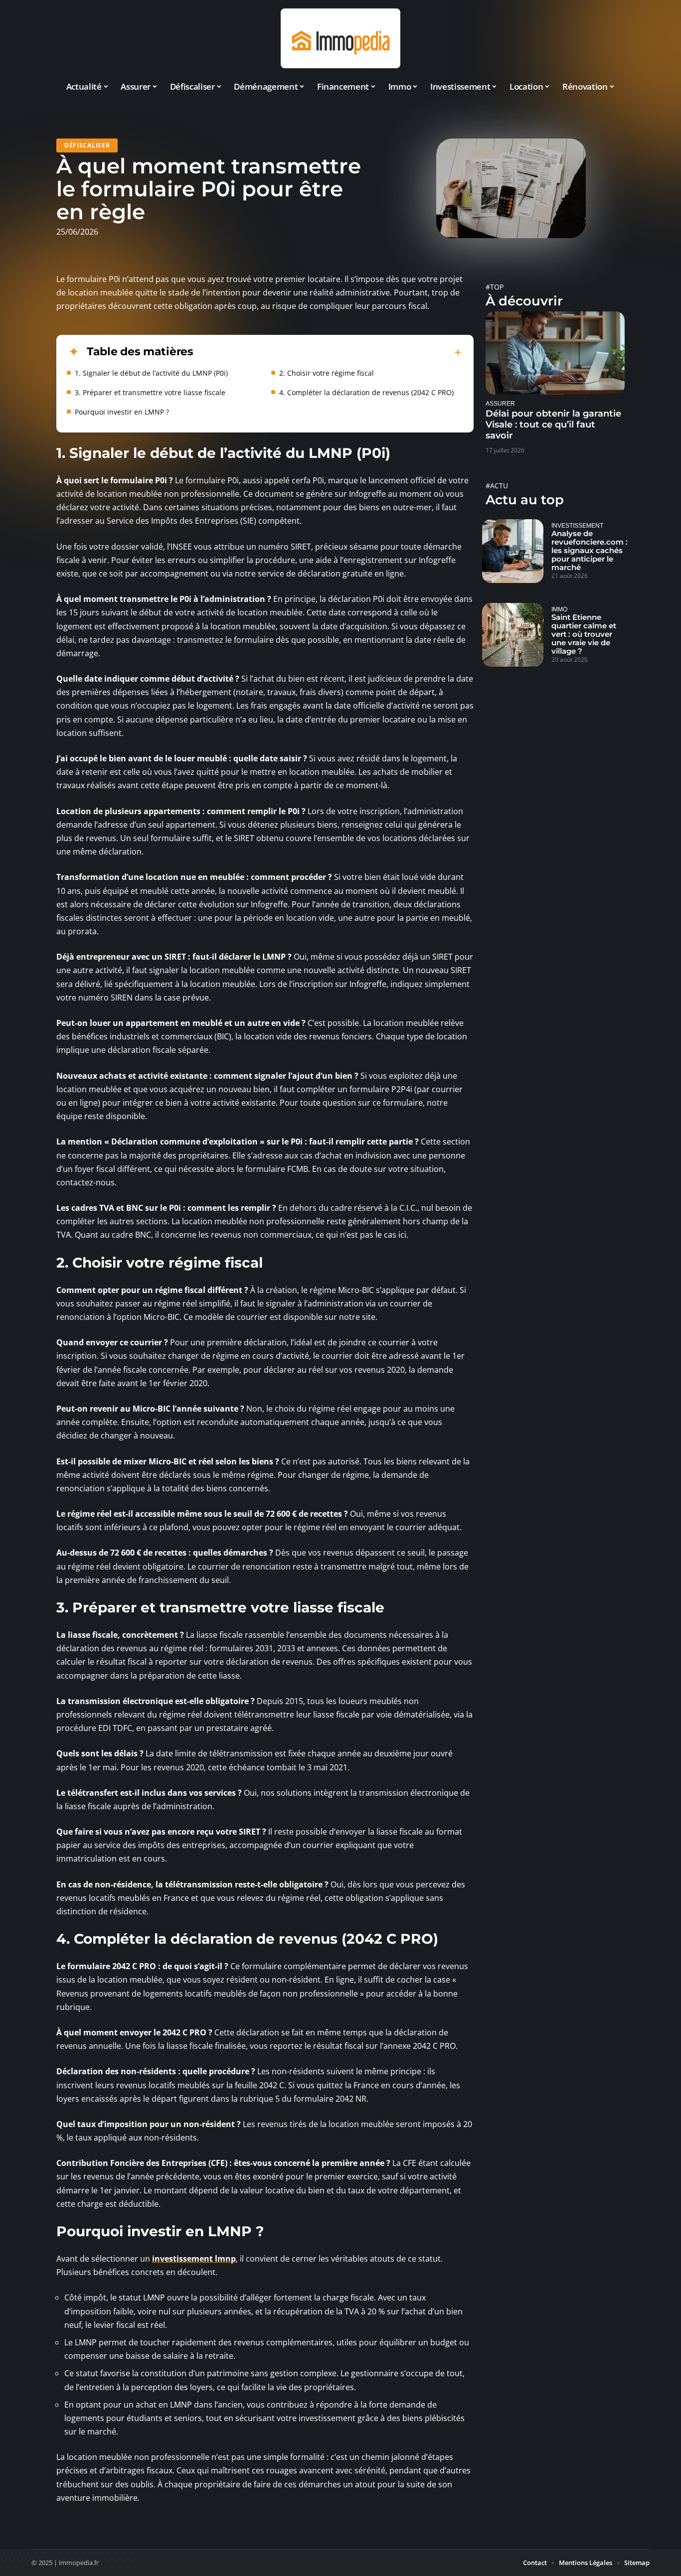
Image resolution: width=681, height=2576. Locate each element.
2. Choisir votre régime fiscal (327, 373)
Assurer (500, 403)
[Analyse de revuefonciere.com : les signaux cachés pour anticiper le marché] (513, 551)
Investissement (577, 525)
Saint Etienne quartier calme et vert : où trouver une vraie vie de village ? (584, 634)
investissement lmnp (194, 2259)
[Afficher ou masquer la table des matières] (328, 352)
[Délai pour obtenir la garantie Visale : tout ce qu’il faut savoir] (555, 353)
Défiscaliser (87, 145)
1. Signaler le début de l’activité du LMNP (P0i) (151, 373)
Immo (559, 609)
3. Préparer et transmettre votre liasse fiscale (150, 392)
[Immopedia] (340, 38)
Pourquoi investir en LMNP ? (122, 412)
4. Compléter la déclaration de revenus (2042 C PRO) (366, 392)
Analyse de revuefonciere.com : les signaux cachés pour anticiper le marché (590, 550)
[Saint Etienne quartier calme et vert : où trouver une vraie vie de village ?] (513, 635)
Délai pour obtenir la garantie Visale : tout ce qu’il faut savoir (553, 425)
